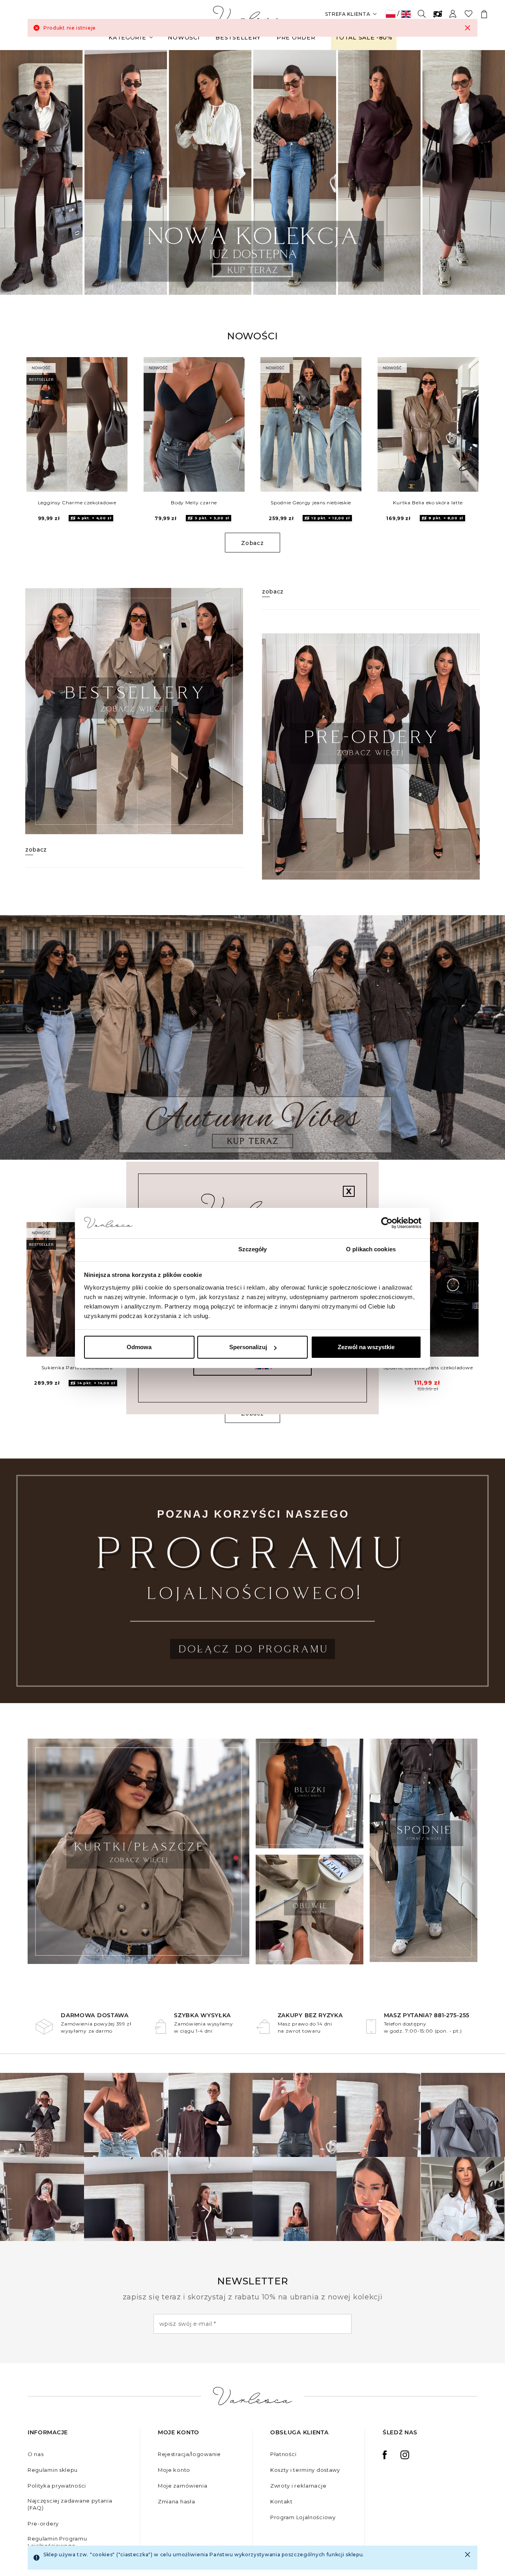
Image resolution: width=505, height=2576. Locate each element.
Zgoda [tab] (134, 1249)
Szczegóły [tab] (253, 1249)
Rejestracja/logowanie (189, 2454)
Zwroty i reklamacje (298, 2486)
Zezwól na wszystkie (366, 1347)
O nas (36, 2454)
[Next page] (488, 172)
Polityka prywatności (57, 2486)
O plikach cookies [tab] (371, 1249)
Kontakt (281, 2501)
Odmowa (139, 1347)
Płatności (283, 2454)
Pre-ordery (43, 2524)
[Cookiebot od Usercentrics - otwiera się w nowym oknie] (387, 1223)
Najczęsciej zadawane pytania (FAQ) (70, 2504)
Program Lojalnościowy (303, 2517)
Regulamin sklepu (53, 2470)
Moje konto (174, 2470)
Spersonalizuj (248, 1347)
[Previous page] (17, 172)
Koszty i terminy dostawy (305, 2470)
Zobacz (252, 543)
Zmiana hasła (176, 2501)
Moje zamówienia (183, 2486)
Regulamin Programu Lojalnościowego (57, 2542)
